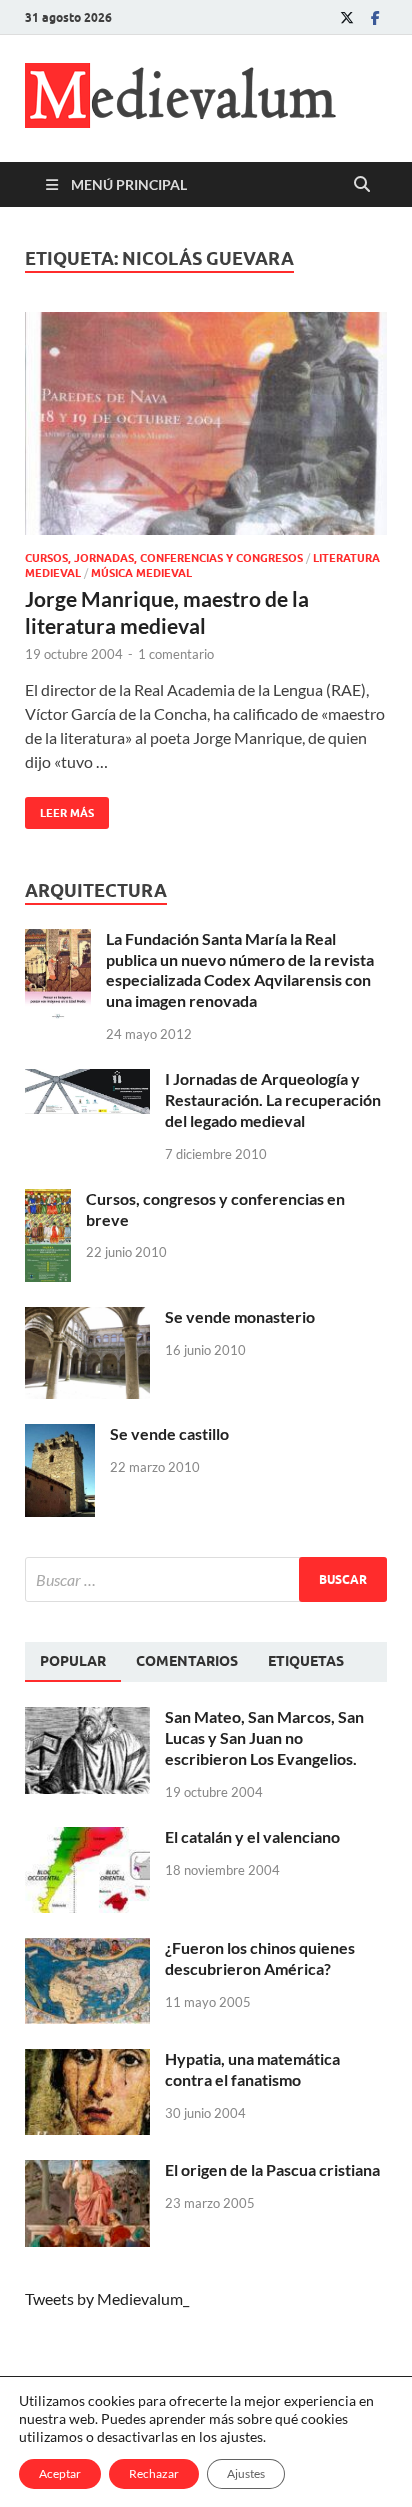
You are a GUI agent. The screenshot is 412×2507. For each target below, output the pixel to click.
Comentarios (187, 1661)
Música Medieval (141, 573)
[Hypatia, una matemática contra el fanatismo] (87, 2060)
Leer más (59, 808)
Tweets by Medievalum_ (107, 2298)
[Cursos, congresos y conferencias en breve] (48, 1200)
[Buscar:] (206, 1579)
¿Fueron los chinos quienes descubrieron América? (260, 1958)
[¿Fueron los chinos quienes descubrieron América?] (87, 1949)
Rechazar (154, 2473)
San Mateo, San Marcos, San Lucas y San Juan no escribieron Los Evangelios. (264, 1737)
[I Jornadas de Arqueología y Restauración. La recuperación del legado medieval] (87, 1080)
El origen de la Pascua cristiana (272, 2169)
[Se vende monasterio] (87, 1318)
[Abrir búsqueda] (362, 185)
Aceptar (60, 2473)
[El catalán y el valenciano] (87, 1838)
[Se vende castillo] (60, 1435)
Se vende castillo (169, 1433)
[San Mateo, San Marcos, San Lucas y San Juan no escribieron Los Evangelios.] (87, 1718)
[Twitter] (347, 17)
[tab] (73, 1662)
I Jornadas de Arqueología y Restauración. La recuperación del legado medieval (273, 1099)
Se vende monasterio (240, 1316)
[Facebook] (375, 17)
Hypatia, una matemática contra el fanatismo (252, 2069)
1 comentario (176, 654)
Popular (73, 1661)
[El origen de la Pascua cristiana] (87, 2171)
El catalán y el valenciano (252, 1836)
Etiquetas (306, 1661)
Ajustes (246, 2473)
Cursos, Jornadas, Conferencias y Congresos (164, 558)
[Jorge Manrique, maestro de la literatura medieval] (206, 424)
